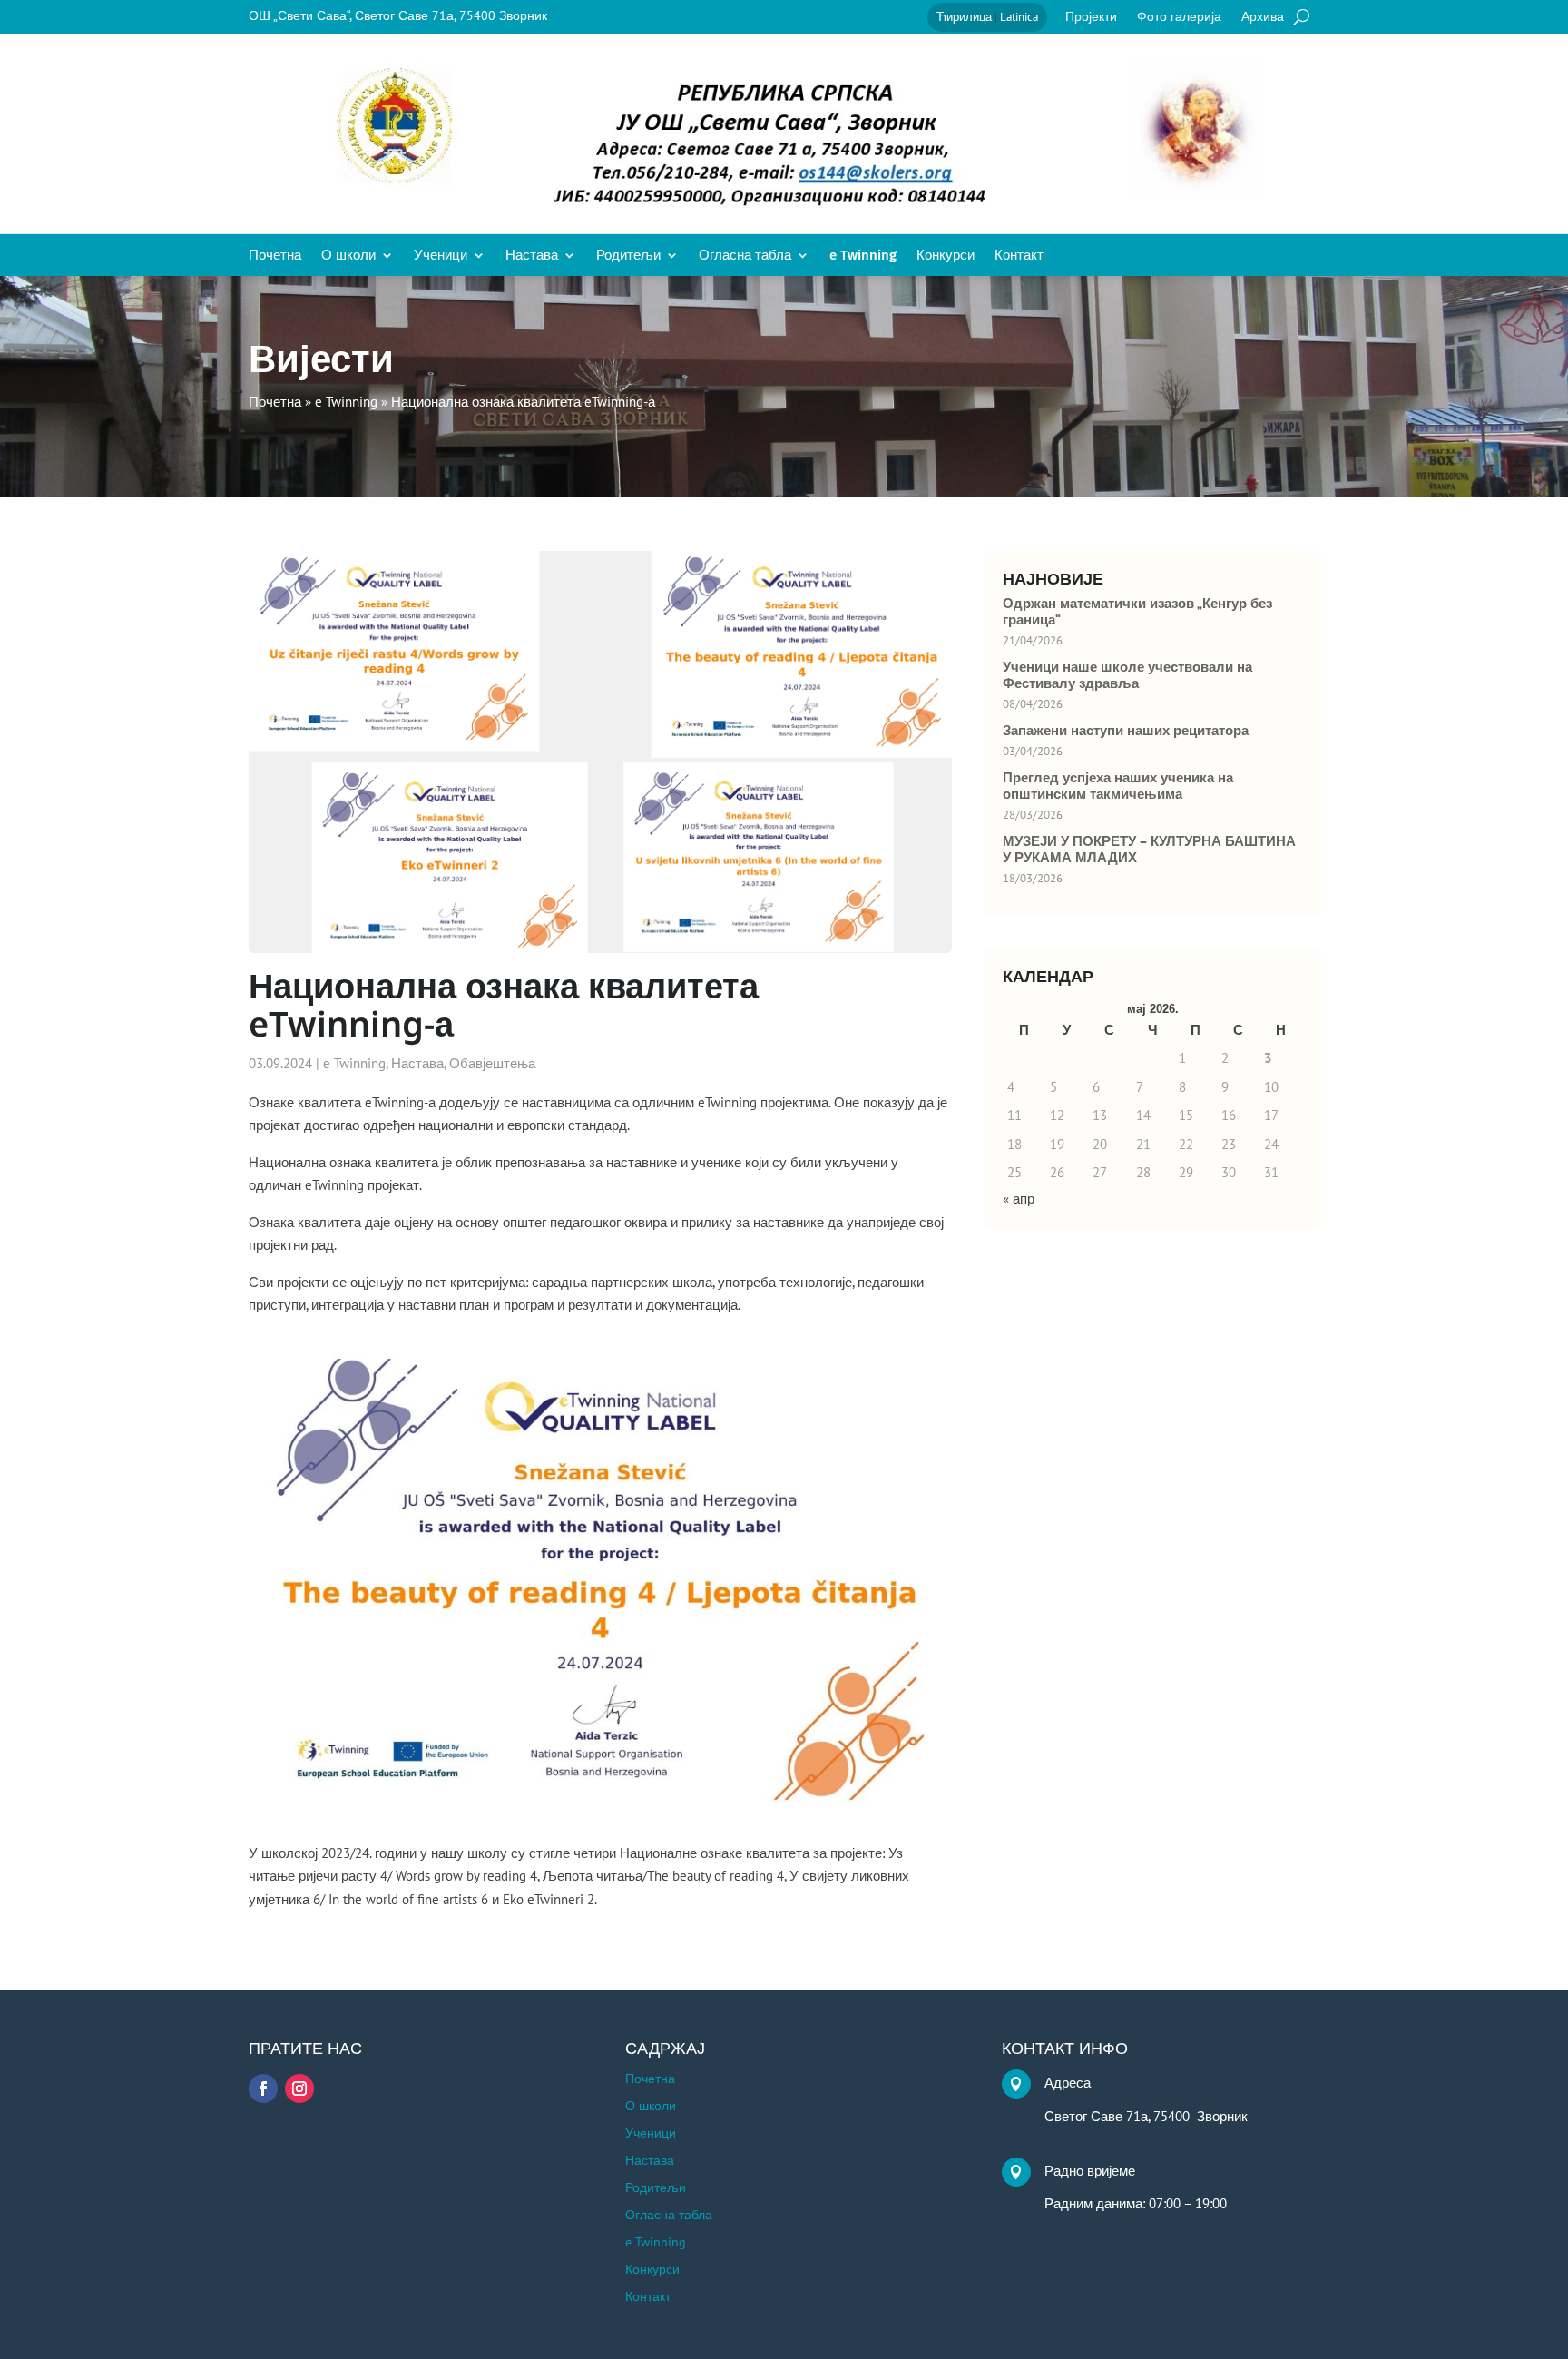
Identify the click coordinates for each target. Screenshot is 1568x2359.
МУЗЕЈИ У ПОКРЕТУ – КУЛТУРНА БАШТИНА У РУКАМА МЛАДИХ (1149, 850)
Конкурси (946, 256)
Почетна (275, 256)
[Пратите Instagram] (299, 2089)
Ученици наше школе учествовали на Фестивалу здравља (1127, 675)
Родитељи (628, 256)
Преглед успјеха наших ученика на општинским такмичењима (1118, 786)
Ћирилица (964, 17)
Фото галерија (1179, 17)
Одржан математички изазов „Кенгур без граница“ (1137, 612)
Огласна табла (745, 256)
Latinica (1019, 17)
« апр (1019, 1199)
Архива (1263, 17)
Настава (532, 256)
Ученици (441, 256)
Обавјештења (492, 1063)
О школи (348, 256)
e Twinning (863, 256)
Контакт (1019, 256)
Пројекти (1091, 17)
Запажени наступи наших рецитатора (1126, 731)
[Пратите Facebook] (263, 2089)
